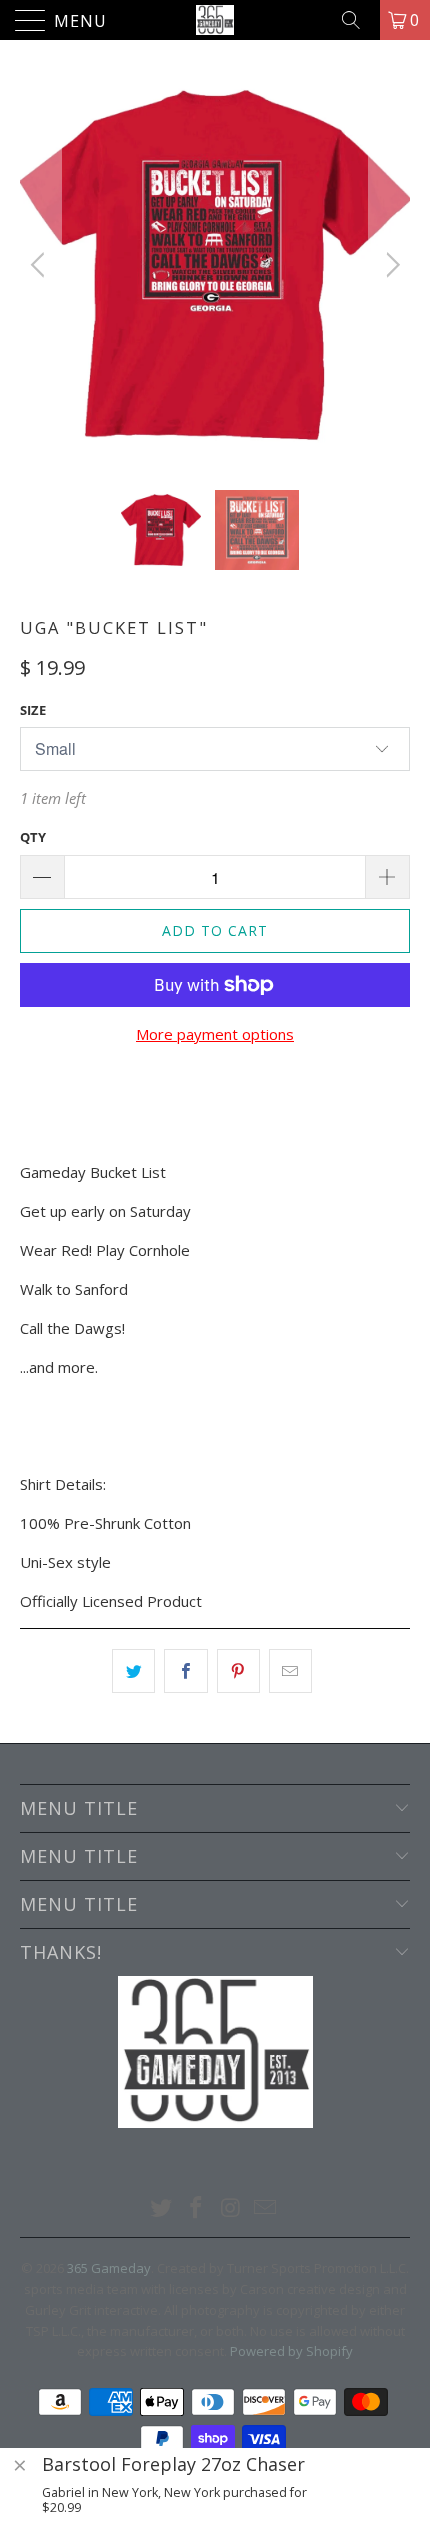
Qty (33, 837)
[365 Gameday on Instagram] (232, 2208)
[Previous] (40, 265)
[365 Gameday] (215, 20)
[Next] (389, 265)
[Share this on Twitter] (133, 1671)
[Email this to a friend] (290, 1671)
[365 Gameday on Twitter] (162, 2208)
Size (33, 710)
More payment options (215, 1034)
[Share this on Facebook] (185, 1671)
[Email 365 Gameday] (266, 2208)
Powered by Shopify (291, 2351)
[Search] (358, 20)
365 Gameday (109, 2268)
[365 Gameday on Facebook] (197, 2208)
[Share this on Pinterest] (238, 1671)
